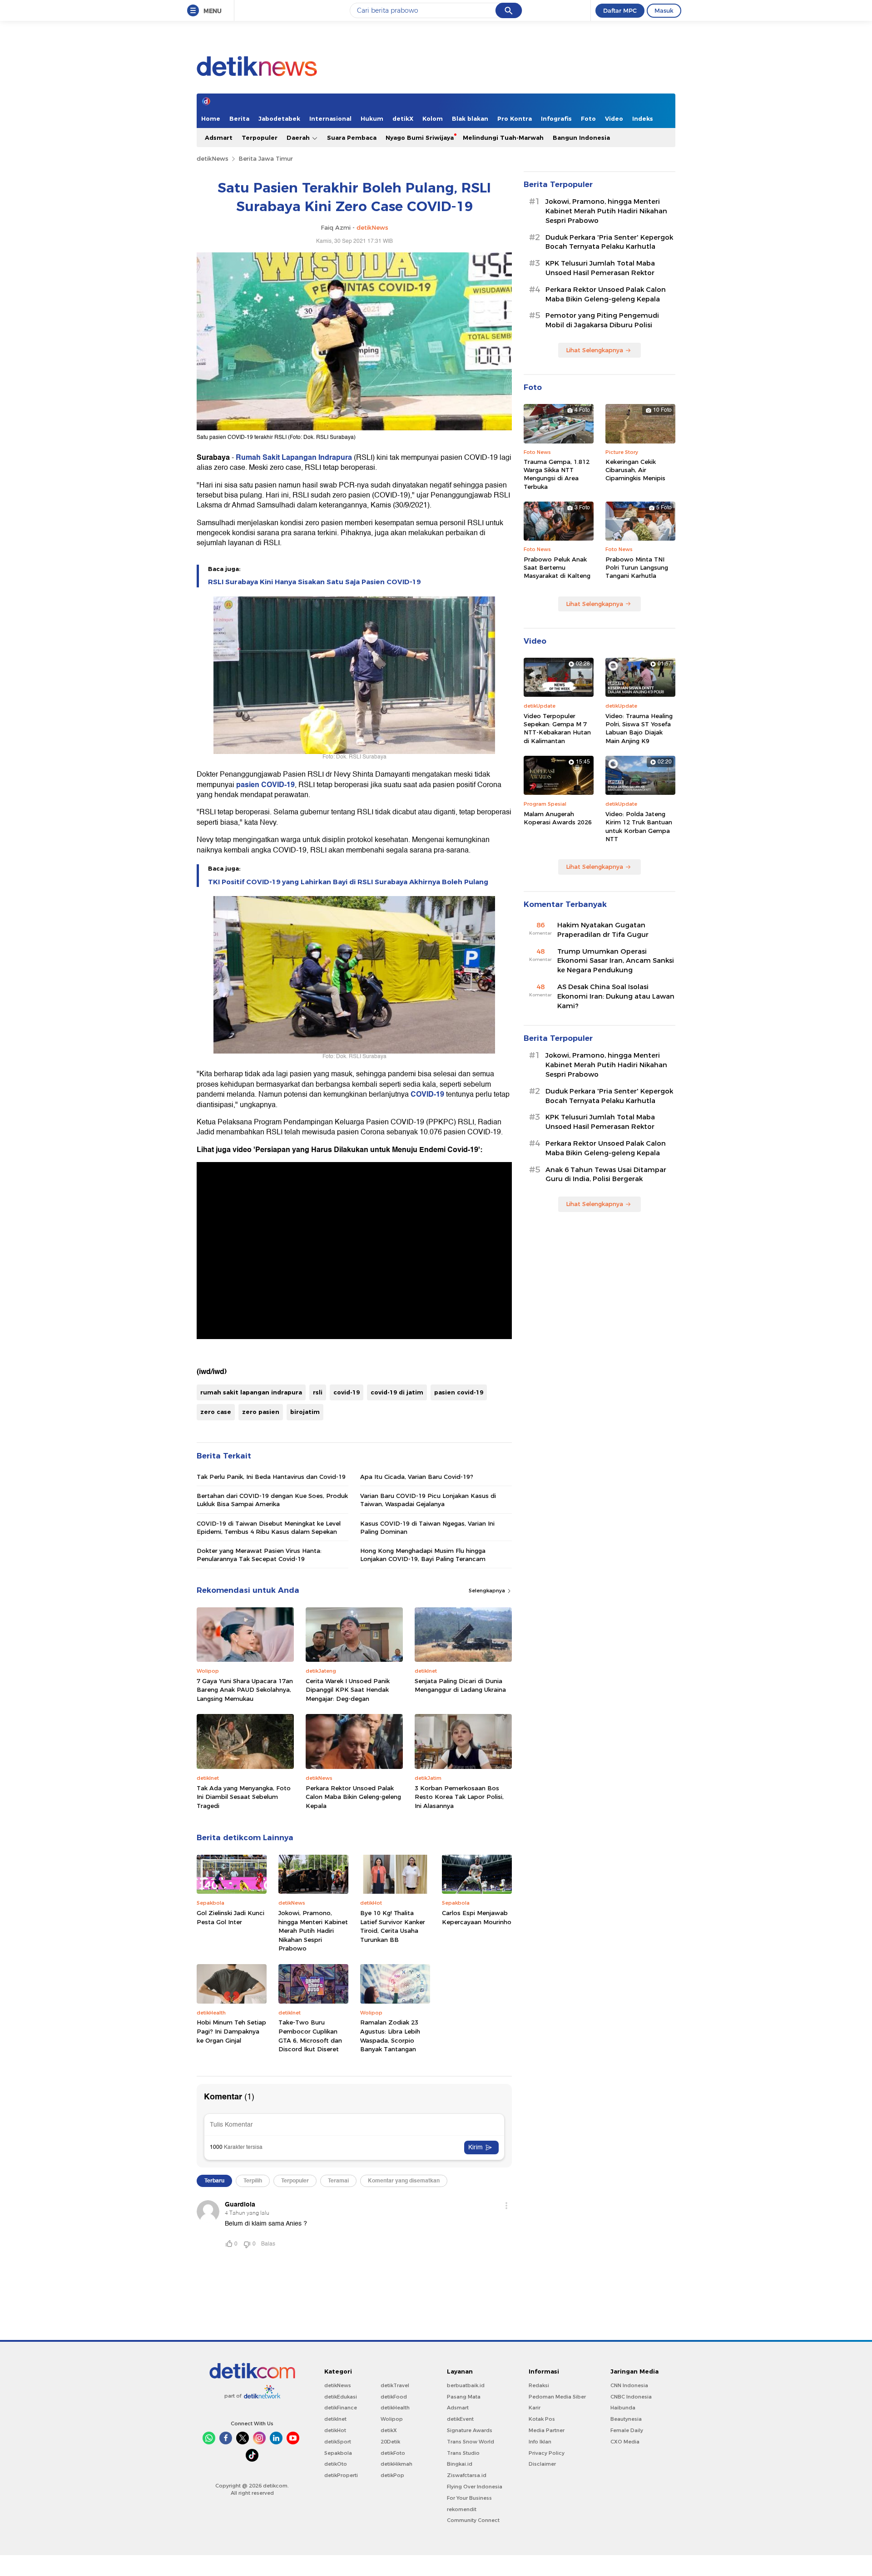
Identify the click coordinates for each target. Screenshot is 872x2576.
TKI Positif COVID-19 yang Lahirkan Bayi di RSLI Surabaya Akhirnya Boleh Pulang (348, 882)
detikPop (392, 2475)
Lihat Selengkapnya (595, 350)
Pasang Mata (464, 2397)
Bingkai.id (460, 2464)
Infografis (556, 118)
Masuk (664, 10)
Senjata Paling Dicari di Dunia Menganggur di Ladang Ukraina (460, 1685)
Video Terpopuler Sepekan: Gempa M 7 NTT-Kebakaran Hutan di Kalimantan (557, 728)
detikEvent (460, 2419)
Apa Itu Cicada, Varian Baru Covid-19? (417, 1477)
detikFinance (341, 2408)
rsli (318, 1392)
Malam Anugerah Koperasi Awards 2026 (558, 818)
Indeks (643, 118)
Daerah (299, 138)
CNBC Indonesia (631, 2397)
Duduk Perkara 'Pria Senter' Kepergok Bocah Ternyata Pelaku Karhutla (609, 242)
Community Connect (473, 2520)
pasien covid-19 (459, 1392)
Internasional (330, 118)
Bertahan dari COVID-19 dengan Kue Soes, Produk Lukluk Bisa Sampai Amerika (272, 1500)
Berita (239, 118)
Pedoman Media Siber (557, 2397)
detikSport (338, 2442)
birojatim (305, 1412)
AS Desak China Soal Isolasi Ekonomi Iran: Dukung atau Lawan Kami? (616, 996)
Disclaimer (542, 2464)
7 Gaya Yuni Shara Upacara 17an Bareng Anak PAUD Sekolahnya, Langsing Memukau (245, 1690)
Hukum (372, 118)
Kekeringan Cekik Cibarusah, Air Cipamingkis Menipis (635, 470)
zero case (216, 1412)
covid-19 (347, 1392)
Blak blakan (470, 118)
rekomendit (462, 2509)
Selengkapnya (488, 1591)
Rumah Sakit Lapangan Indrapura (294, 458)
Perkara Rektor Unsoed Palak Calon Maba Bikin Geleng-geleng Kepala (353, 1797)
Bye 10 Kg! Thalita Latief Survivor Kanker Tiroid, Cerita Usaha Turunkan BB (393, 1926)
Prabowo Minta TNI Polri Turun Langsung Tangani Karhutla (637, 567)
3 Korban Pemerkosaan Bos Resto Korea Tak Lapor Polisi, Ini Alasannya (459, 1797)
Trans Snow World (471, 2442)
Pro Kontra (515, 118)
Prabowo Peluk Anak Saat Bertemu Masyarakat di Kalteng (557, 567)
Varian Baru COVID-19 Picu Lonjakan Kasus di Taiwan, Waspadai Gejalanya (428, 1500)
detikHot (335, 2430)
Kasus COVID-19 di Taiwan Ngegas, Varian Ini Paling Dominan (427, 1527)
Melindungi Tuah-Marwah (503, 138)
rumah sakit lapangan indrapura (251, 1392)
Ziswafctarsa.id (467, 2475)
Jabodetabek (279, 118)
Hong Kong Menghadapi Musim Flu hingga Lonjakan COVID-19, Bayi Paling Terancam (423, 1555)
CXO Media (625, 2442)
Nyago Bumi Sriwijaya (420, 138)
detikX (403, 118)
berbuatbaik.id (466, 2385)
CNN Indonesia (629, 2385)
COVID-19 (427, 1094)
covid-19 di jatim (397, 1392)
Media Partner (547, 2430)
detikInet (335, 2419)
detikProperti (341, 2475)
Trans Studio (463, 2453)
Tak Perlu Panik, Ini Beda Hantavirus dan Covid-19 (271, 1477)
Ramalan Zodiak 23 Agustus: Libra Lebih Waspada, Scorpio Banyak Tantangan (390, 2036)
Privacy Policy (547, 2453)
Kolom (433, 118)
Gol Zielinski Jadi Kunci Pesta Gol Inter (230, 1917)
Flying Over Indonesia (475, 2487)
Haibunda (623, 2408)
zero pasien (261, 1412)
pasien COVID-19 (265, 785)
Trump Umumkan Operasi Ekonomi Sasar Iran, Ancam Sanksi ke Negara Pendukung (616, 961)
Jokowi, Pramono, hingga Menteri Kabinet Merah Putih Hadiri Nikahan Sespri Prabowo (313, 1931)
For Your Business (469, 2498)
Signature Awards (470, 2430)
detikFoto (393, 2453)
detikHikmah (396, 2464)
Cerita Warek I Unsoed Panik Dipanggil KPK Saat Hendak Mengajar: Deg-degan (348, 1690)
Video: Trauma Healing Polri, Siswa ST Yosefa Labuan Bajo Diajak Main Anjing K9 (639, 728)
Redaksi (539, 2385)
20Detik (390, 2442)
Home (211, 118)
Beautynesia (626, 2419)
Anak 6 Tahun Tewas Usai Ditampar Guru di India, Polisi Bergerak (606, 1175)
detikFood (394, 2397)
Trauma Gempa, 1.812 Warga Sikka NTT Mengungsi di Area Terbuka (557, 474)
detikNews (213, 158)
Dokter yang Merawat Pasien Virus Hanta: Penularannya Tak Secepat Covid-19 (259, 1555)
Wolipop (392, 2419)
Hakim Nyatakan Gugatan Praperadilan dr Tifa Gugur (603, 930)
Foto (588, 118)
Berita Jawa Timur (266, 158)
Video (614, 118)
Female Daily (627, 2430)
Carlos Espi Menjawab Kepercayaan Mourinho (477, 1917)
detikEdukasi (341, 2397)
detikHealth (395, 2408)
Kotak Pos (542, 2419)
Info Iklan (540, 2442)
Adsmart (219, 138)
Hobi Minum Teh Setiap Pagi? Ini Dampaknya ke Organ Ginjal (231, 2031)
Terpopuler (260, 138)
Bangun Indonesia (581, 138)
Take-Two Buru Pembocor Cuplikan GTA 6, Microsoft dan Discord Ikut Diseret (310, 2036)
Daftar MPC (620, 10)
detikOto (336, 2464)
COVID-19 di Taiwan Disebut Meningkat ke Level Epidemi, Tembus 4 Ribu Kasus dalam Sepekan (269, 1527)
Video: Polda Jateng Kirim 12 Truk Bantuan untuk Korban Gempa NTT (639, 826)
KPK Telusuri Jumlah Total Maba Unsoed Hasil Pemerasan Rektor (600, 268)
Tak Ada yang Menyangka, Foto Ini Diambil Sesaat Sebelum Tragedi (244, 1797)
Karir (535, 2408)
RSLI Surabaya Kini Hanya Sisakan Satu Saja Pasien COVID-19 (314, 582)
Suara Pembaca (352, 138)
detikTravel (395, 2385)
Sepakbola (338, 2453)
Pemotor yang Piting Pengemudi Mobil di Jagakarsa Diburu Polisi (602, 320)
